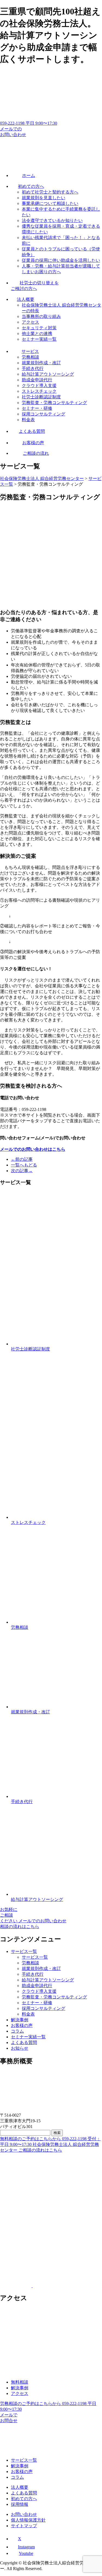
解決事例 (20, 2020)
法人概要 (20, 2487)
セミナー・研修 (37, 2003)
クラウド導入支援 (39, 1991)
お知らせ (20, 2048)
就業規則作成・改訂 (41, 1969)
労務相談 (30, 1963)
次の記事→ (22, 1171)
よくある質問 (24, 2043)
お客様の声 (22, 2025)
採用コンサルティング (44, 2008)
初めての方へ (24, 2499)
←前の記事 (22, 1159)
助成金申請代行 (37, 1986)
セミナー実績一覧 (28, 2037)
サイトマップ (24, 2526)
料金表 (28, 2014)
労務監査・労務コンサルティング (54, 1997)
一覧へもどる (24, 1165)
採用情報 (20, 2504)
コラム (17, 2031)
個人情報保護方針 (28, 2520)
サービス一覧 (24, 1951)
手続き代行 (33, 1974)
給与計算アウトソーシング (48, 1980)
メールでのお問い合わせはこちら (33, 1149)
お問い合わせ (24, 2514)
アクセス (20, 2393)
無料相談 (20, 2382)
